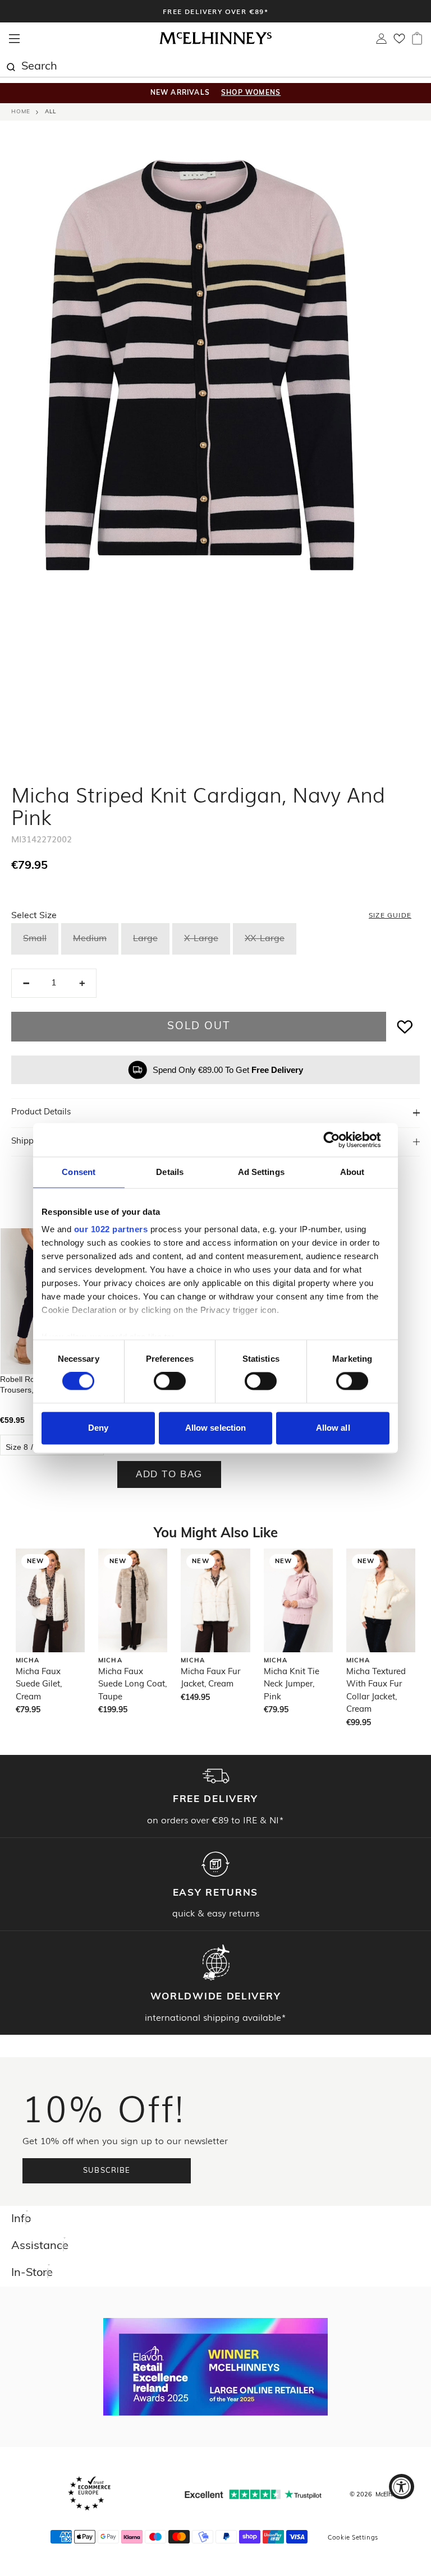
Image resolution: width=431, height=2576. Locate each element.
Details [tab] (170, 1172)
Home (21, 112)
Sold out (198, 1027)
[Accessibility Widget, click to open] (402, 2487)
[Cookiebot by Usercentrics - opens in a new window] (340, 1140)
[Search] (11, 66)
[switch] (170, 1381)
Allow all (333, 1428)
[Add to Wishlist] (405, 1027)
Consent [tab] (79, 1172)
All (51, 112)
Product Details (41, 1112)
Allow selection (216, 1428)
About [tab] (352, 1172)
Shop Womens (251, 93)
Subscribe (107, 2171)
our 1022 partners (111, 1229)
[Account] (381, 42)
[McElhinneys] (215, 43)
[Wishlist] (399, 42)
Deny (98, 1428)
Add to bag (169, 1474)
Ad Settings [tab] (261, 1172)
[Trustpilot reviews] (253, 2494)
